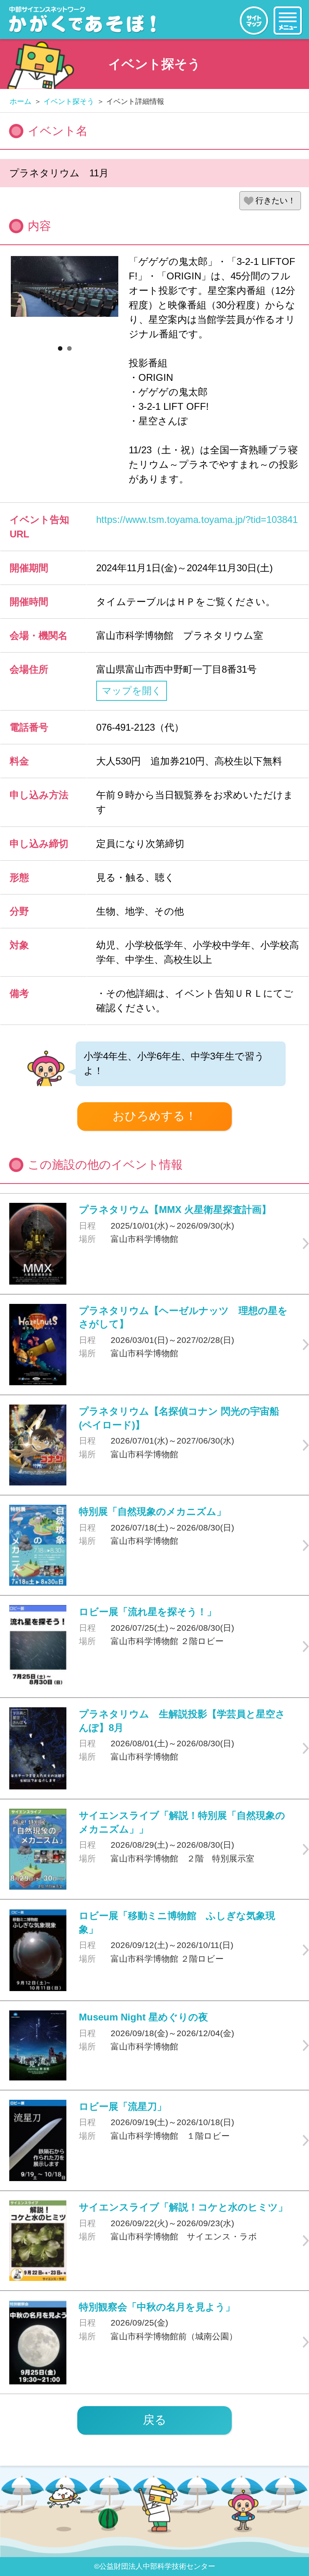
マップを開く (132, 691)
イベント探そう (69, 101)
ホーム (21, 101)
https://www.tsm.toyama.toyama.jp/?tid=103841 (197, 520)
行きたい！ (276, 200)
